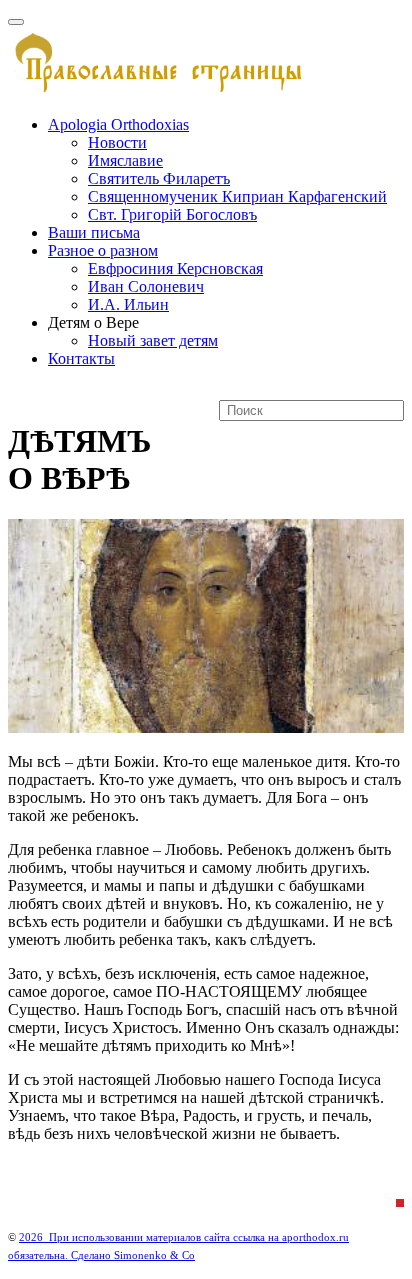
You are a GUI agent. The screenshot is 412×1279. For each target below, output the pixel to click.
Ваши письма (94, 232)
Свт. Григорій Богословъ (172, 214)
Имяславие (125, 160)
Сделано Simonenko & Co (133, 1255)
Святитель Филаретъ (159, 178)
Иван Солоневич (146, 286)
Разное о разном (103, 250)
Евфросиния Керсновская (175, 268)
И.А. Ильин (128, 304)
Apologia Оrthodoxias (118, 124)
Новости (117, 142)
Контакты (81, 358)
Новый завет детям (153, 340)
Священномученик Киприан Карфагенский (237, 196)
